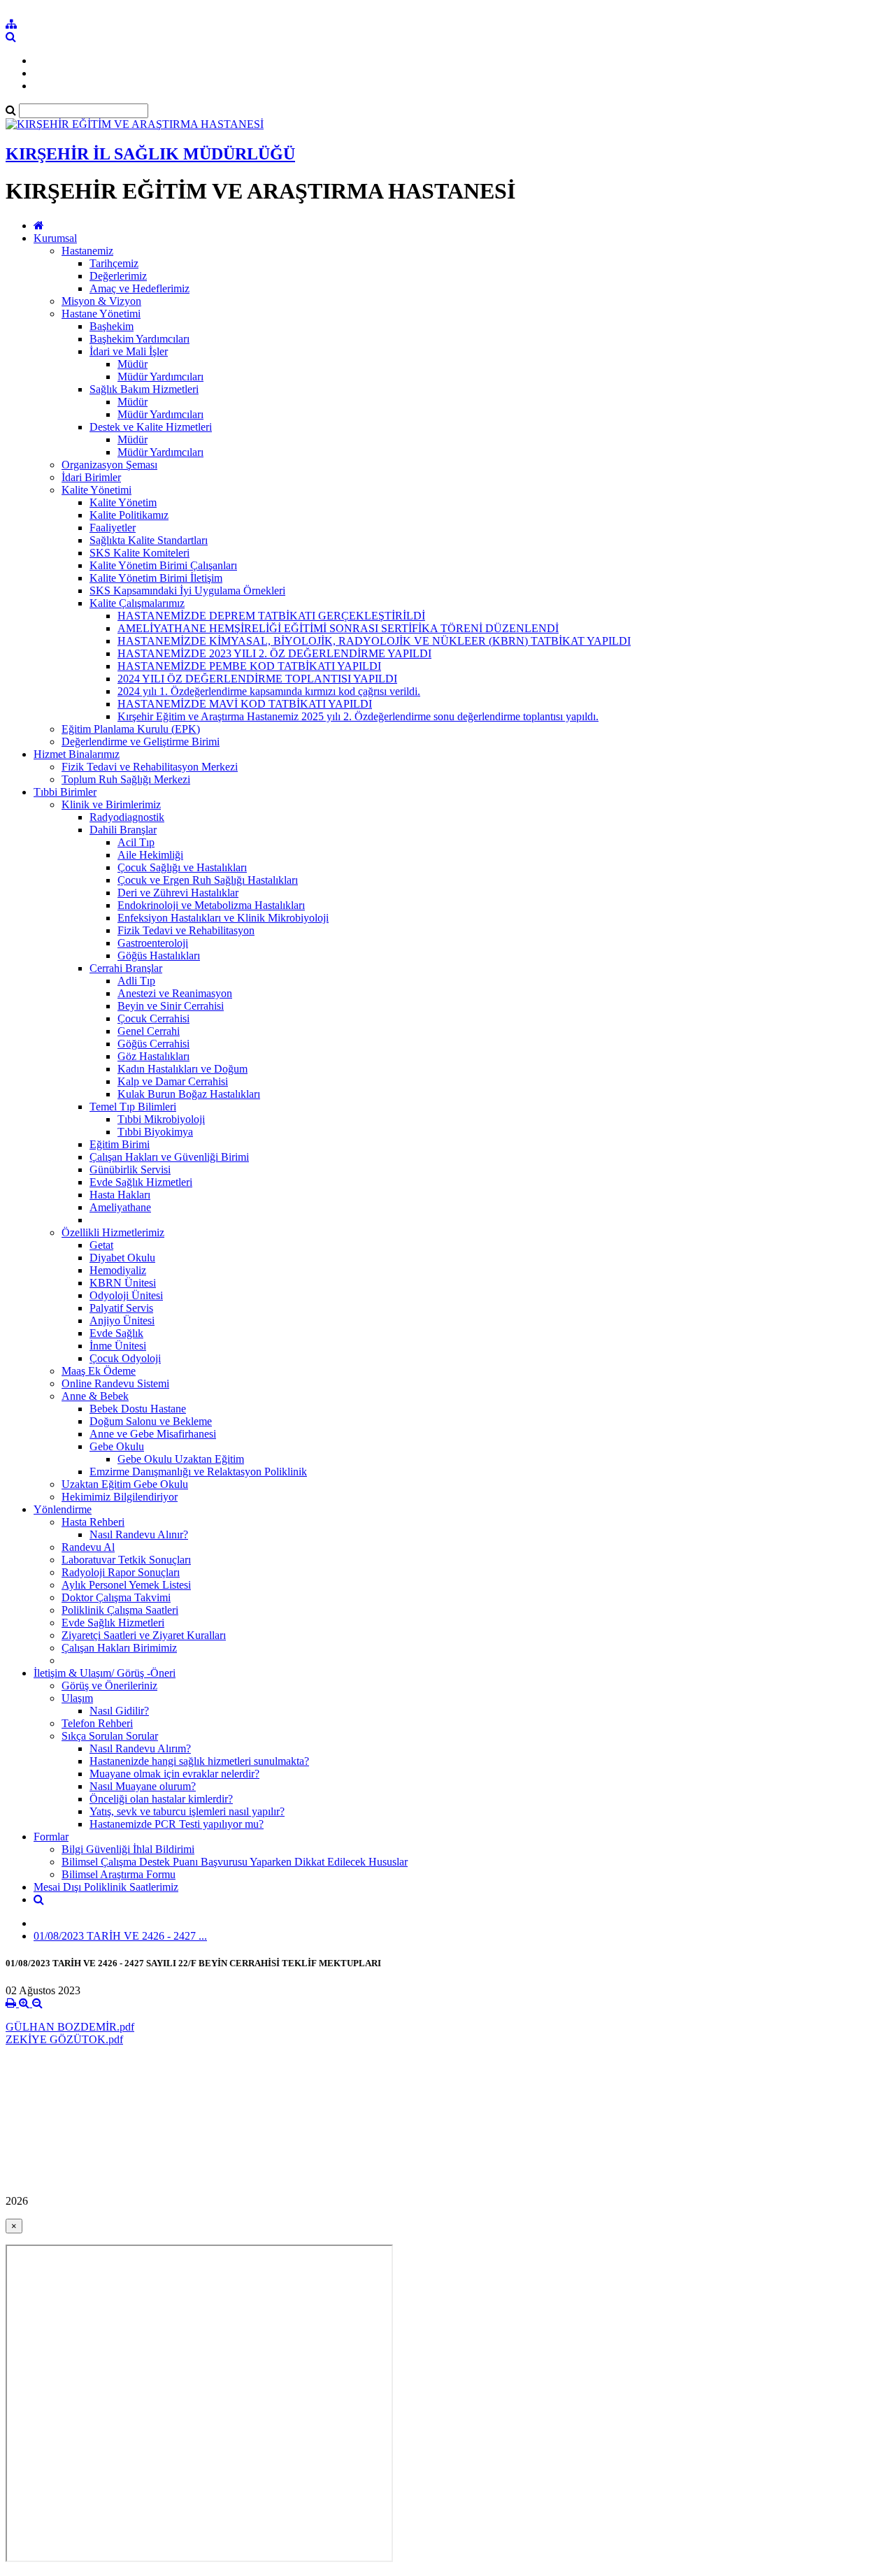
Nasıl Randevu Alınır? (139, 1534)
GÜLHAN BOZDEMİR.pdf (70, 2027)
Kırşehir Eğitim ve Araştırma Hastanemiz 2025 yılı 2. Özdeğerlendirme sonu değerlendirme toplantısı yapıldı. (358, 716)
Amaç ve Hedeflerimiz (139, 288)
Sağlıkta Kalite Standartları (149, 540)
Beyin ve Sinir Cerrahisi (171, 1006)
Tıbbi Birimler (65, 792)
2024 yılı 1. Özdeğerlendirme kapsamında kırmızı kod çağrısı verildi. (269, 691)
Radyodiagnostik (127, 817)
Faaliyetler (113, 528)
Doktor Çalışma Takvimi (116, 1597)
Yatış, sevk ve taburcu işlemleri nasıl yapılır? (187, 1811)
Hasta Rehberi (93, 1522)
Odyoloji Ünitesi (126, 1295)
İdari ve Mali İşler (129, 351)
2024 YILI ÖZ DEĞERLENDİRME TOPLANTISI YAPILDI (257, 679)
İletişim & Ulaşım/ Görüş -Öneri (105, 1673)
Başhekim (112, 326)
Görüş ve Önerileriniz (109, 1686)
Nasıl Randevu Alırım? (140, 1748)
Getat (101, 1245)
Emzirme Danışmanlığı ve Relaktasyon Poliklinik (198, 1472)
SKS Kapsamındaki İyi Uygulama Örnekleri (187, 591)
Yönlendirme (63, 1509)
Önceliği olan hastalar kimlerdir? (161, 1799)
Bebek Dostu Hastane (138, 1409)
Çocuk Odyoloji (125, 1358)
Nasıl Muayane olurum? (143, 1786)
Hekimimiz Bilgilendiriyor (120, 1497)
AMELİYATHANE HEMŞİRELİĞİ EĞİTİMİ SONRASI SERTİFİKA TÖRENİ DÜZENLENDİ (338, 628)
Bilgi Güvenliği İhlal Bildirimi (128, 1849)
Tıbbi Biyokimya (155, 1132)
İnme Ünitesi (118, 1346)
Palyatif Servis (121, 1308)
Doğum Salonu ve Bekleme (151, 1421)
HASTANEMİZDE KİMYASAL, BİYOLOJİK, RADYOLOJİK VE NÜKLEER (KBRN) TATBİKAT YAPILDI (374, 641)
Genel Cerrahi (149, 1031)
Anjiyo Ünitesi (122, 1321)
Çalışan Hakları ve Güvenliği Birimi (169, 1157)
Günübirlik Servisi (130, 1169)
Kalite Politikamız (129, 515)
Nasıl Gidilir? (119, 1711)
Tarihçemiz (114, 263)
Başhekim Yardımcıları (139, 339)
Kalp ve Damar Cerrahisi (173, 1081)
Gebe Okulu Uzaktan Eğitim (181, 1459)
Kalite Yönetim (123, 502)
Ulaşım (77, 1698)
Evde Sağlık (116, 1333)
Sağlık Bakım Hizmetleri (144, 389)
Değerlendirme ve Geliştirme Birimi (141, 742)
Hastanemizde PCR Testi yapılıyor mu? (177, 1824)
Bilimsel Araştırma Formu (119, 1874)
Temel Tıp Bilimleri (133, 1107)
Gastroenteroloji (153, 943)
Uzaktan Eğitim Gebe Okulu (125, 1484)
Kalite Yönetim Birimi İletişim (156, 578)
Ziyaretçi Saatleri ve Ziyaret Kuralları (144, 1635)
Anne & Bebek (95, 1396)
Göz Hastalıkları (153, 1056)
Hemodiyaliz (118, 1270)
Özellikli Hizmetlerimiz (113, 1232)
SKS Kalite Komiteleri (139, 553)
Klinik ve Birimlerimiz (111, 804)
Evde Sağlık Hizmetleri (141, 1182)
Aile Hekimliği (150, 855)
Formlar (51, 1837)
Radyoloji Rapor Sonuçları (121, 1572)
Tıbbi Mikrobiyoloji (161, 1119)
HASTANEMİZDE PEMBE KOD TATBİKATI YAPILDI (249, 666)
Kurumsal (55, 238)
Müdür (133, 364)
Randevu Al (88, 1547)
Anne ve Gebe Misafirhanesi (153, 1434)
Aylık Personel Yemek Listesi (126, 1585)
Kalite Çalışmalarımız (137, 603)
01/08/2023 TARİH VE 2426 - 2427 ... (120, 1936)
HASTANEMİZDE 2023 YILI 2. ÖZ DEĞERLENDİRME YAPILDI (274, 653)
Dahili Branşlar (123, 830)
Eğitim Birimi (120, 1144)
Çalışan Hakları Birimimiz (119, 1648)
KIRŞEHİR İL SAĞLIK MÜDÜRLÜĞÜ (150, 154)
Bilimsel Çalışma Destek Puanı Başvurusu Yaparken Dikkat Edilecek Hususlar (235, 1862)
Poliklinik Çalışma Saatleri (120, 1610)
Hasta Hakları (120, 1195)
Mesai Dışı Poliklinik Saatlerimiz (106, 1887)
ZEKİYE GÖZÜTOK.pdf (64, 2039)
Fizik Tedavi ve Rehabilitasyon (186, 930)
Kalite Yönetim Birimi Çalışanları (163, 565)
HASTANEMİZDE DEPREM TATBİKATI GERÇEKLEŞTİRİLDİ (271, 616)
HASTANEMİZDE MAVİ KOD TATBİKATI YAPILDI (245, 704)
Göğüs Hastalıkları (159, 956)
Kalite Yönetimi (96, 490)
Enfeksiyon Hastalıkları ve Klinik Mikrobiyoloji (223, 918)
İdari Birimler (91, 477)
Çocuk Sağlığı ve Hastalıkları (182, 867)
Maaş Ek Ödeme (99, 1371)
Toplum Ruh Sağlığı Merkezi (126, 779)
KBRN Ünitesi (123, 1283)
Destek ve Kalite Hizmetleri (151, 427)
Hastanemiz (87, 251)
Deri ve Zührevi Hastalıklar (178, 893)
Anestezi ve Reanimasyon (175, 993)
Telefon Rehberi (97, 1723)
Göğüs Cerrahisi (153, 1044)
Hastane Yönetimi (101, 314)
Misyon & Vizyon (101, 301)
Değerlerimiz (118, 276)
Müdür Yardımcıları (160, 377)
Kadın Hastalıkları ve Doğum (182, 1069)
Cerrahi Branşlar (126, 968)
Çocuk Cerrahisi (153, 1018)
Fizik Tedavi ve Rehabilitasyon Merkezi (150, 767)
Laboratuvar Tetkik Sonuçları (126, 1560)
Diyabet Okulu (122, 1258)
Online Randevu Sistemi (115, 1383)
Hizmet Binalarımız (77, 754)
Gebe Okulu (117, 1446)
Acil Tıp (136, 842)
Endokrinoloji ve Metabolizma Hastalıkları (211, 905)
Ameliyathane (120, 1207)
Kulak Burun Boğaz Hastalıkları (189, 1094)
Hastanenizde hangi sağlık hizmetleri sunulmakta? (199, 1761)
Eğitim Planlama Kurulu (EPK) (131, 729)
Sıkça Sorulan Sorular (110, 1736)
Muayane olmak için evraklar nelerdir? (174, 1774)
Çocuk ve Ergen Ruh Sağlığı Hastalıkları (208, 880)
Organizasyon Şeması (109, 465)
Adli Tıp (136, 981)
